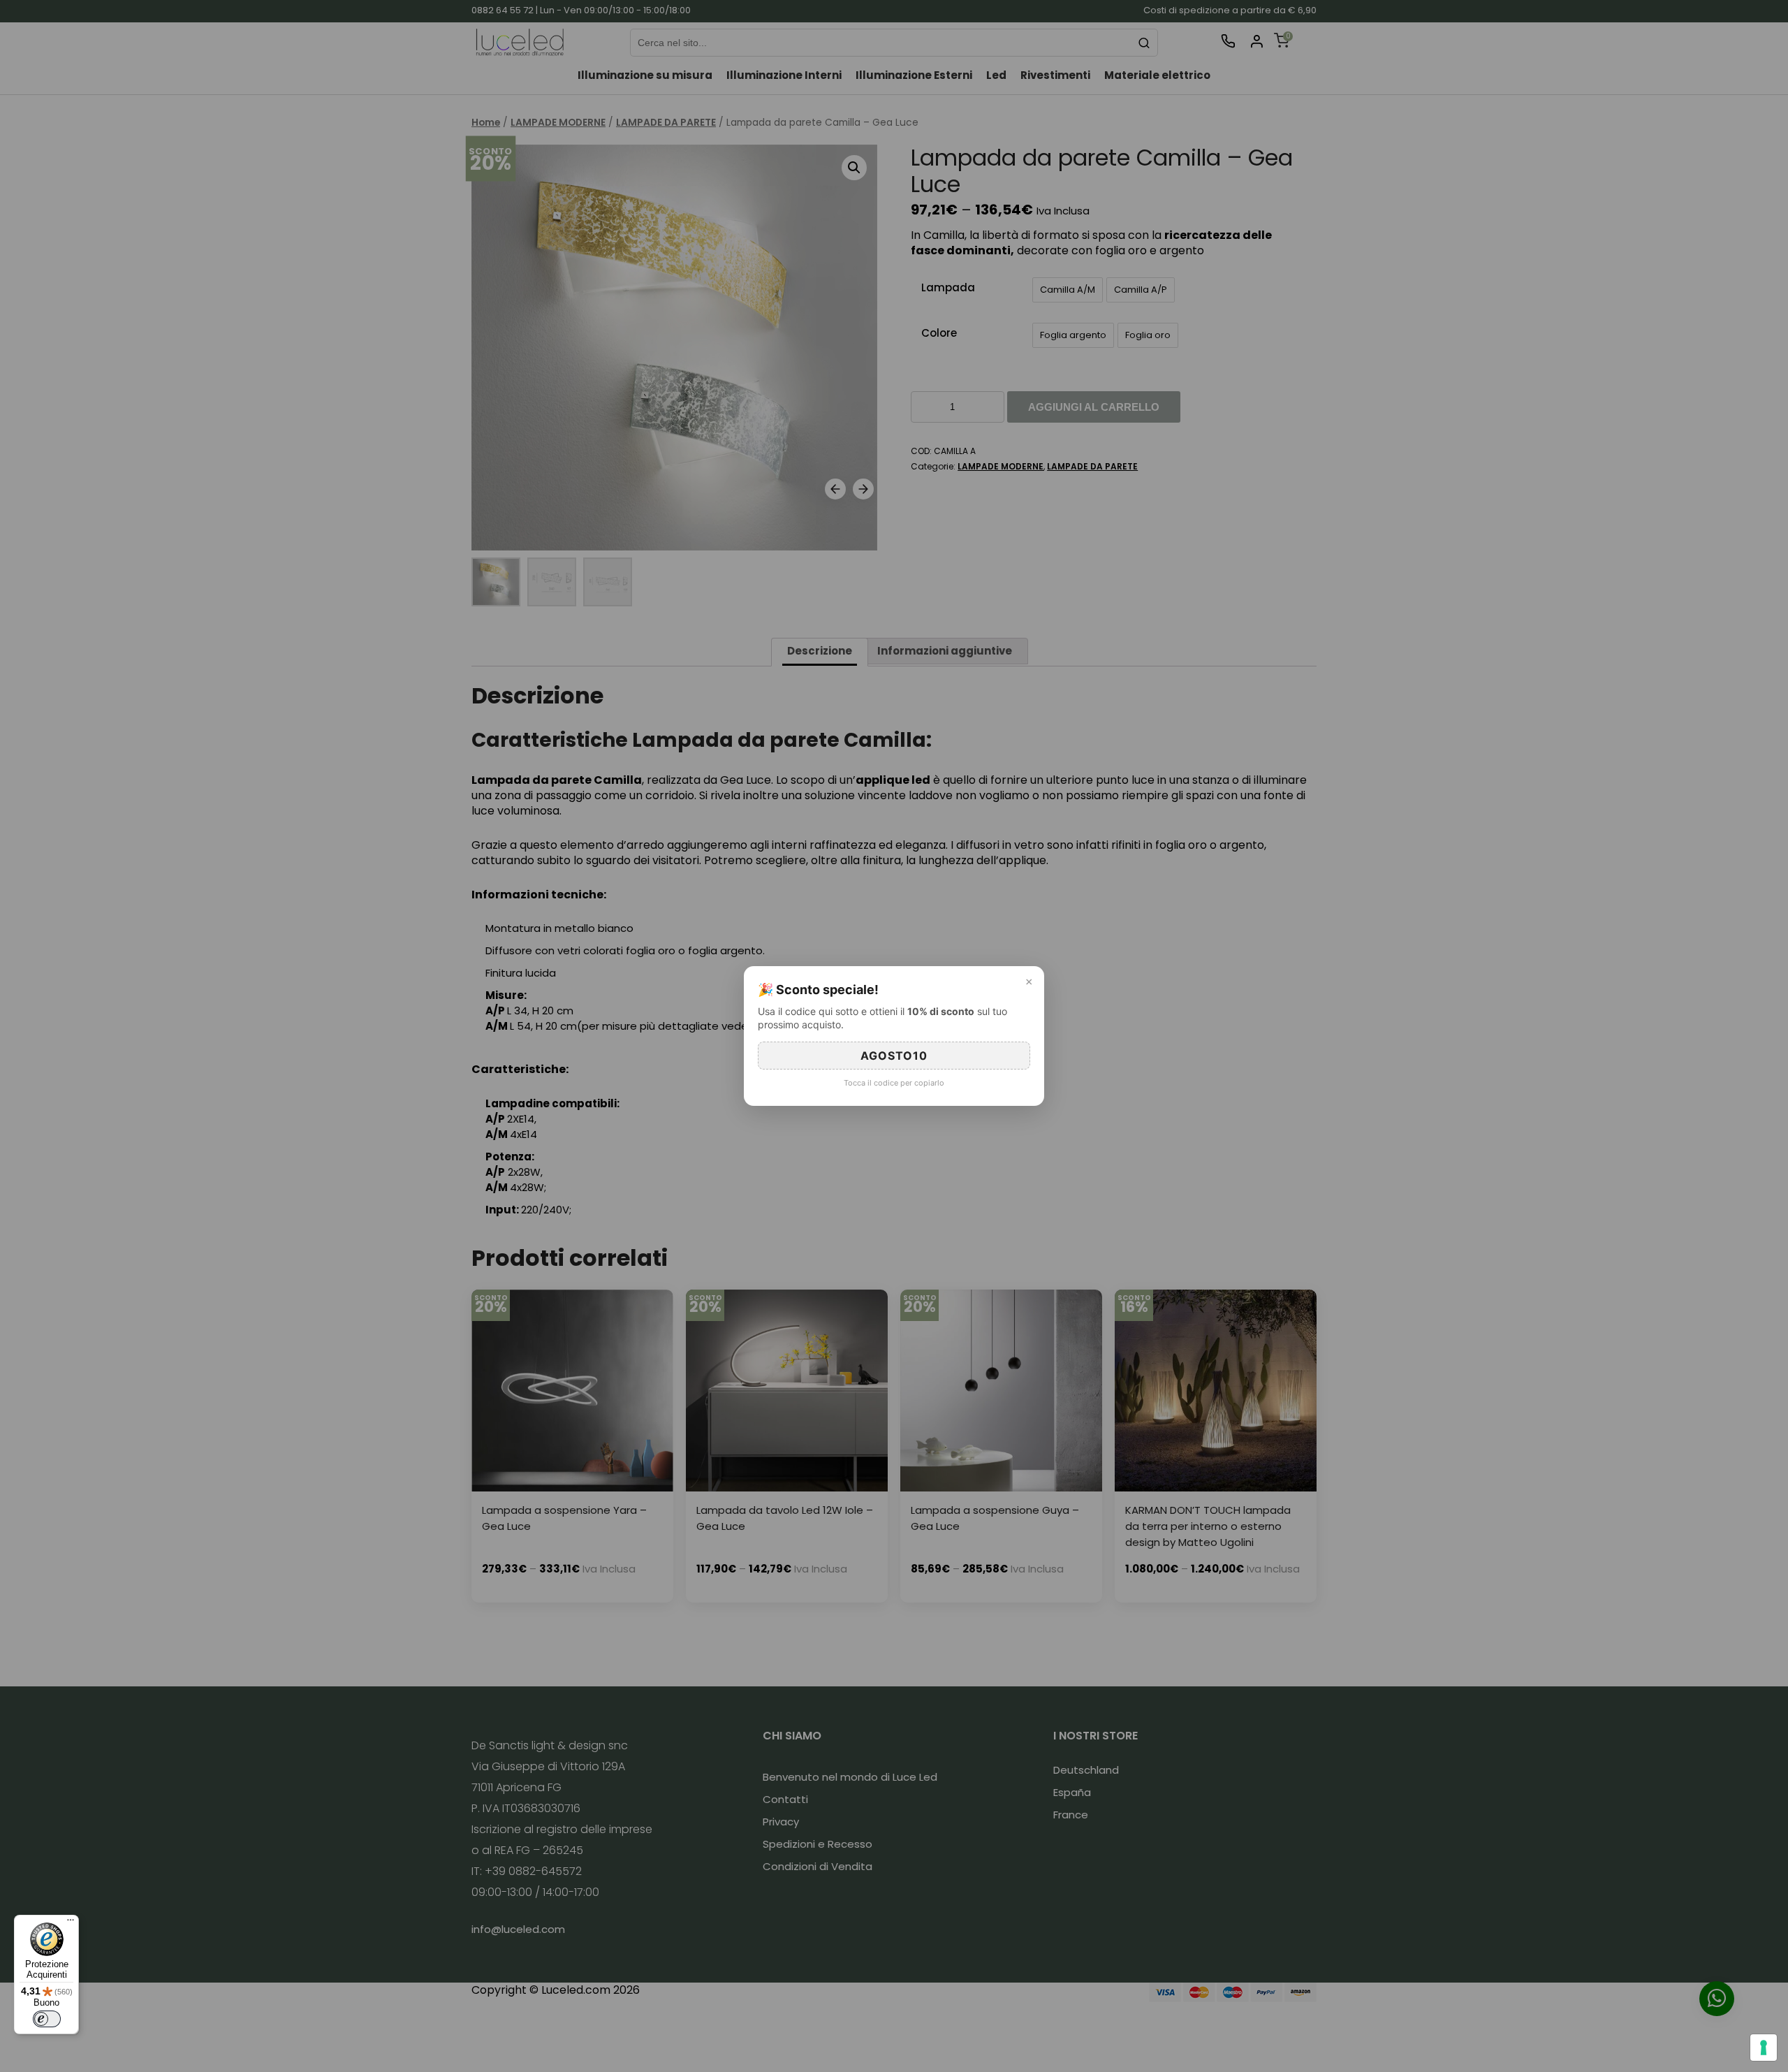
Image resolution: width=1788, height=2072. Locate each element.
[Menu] (71, 1923)
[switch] (47, 2019)
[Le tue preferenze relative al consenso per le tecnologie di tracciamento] (1764, 2048)
